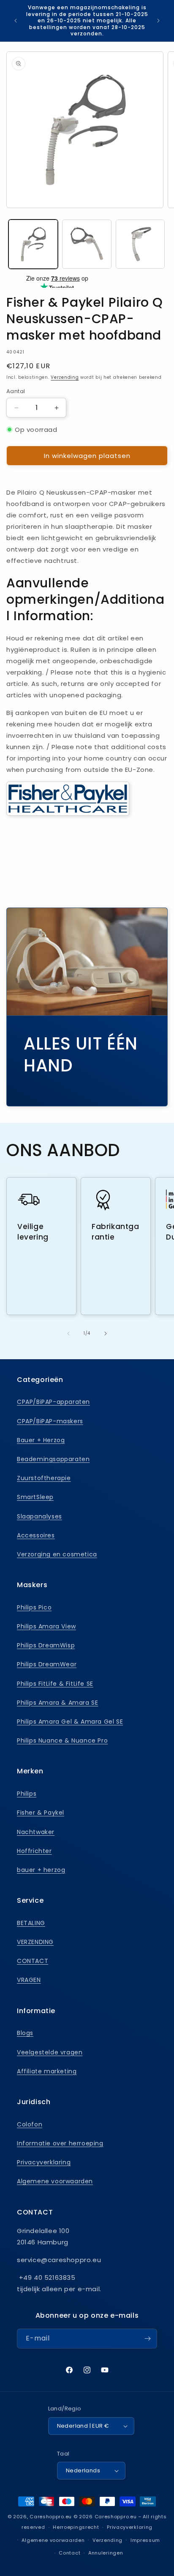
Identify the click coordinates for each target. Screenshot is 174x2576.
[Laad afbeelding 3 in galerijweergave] (140, 244)
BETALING (31, 1923)
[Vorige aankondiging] (16, 21)
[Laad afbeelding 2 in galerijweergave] (87, 244)
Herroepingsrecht (76, 2527)
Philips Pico (34, 1607)
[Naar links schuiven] (68, 1334)
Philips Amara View (46, 1626)
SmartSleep (35, 1497)
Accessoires (36, 1535)
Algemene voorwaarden (55, 2181)
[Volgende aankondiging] (158, 21)
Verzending (65, 377)
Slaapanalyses (39, 1516)
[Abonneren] (147, 2339)
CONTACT (33, 1961)
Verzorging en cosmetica (57, 1554)
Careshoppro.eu (51, 2517)
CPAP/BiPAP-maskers (50, 1421)
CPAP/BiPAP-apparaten (53, 1402)
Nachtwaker (36, 1832)
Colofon (30, 2124)
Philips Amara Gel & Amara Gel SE (70, 1722)
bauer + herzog (41, 1870)
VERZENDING (35, 1942)
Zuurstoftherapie (44, 1478)
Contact (69, 2553)
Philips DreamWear (47, 1664)
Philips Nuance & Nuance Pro (62, 1741)
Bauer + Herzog (41, 1440)
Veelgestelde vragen (50, 2052)
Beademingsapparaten (53, 1459)
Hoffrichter (34, 1851)
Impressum (145, 2540)
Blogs (25, 2033)
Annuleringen (106, 2553)
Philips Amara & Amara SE (57, 1703)
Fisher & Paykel (41, 1813)
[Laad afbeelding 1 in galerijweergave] (33, 244)
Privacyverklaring (44, 2162)
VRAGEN (29, 1980)
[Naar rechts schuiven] (106, 1334)
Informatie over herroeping (60, 2143)
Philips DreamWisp (46, 1645)
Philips (27, 1794)
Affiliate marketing (47, 2071)
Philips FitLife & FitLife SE (55, 1684)
